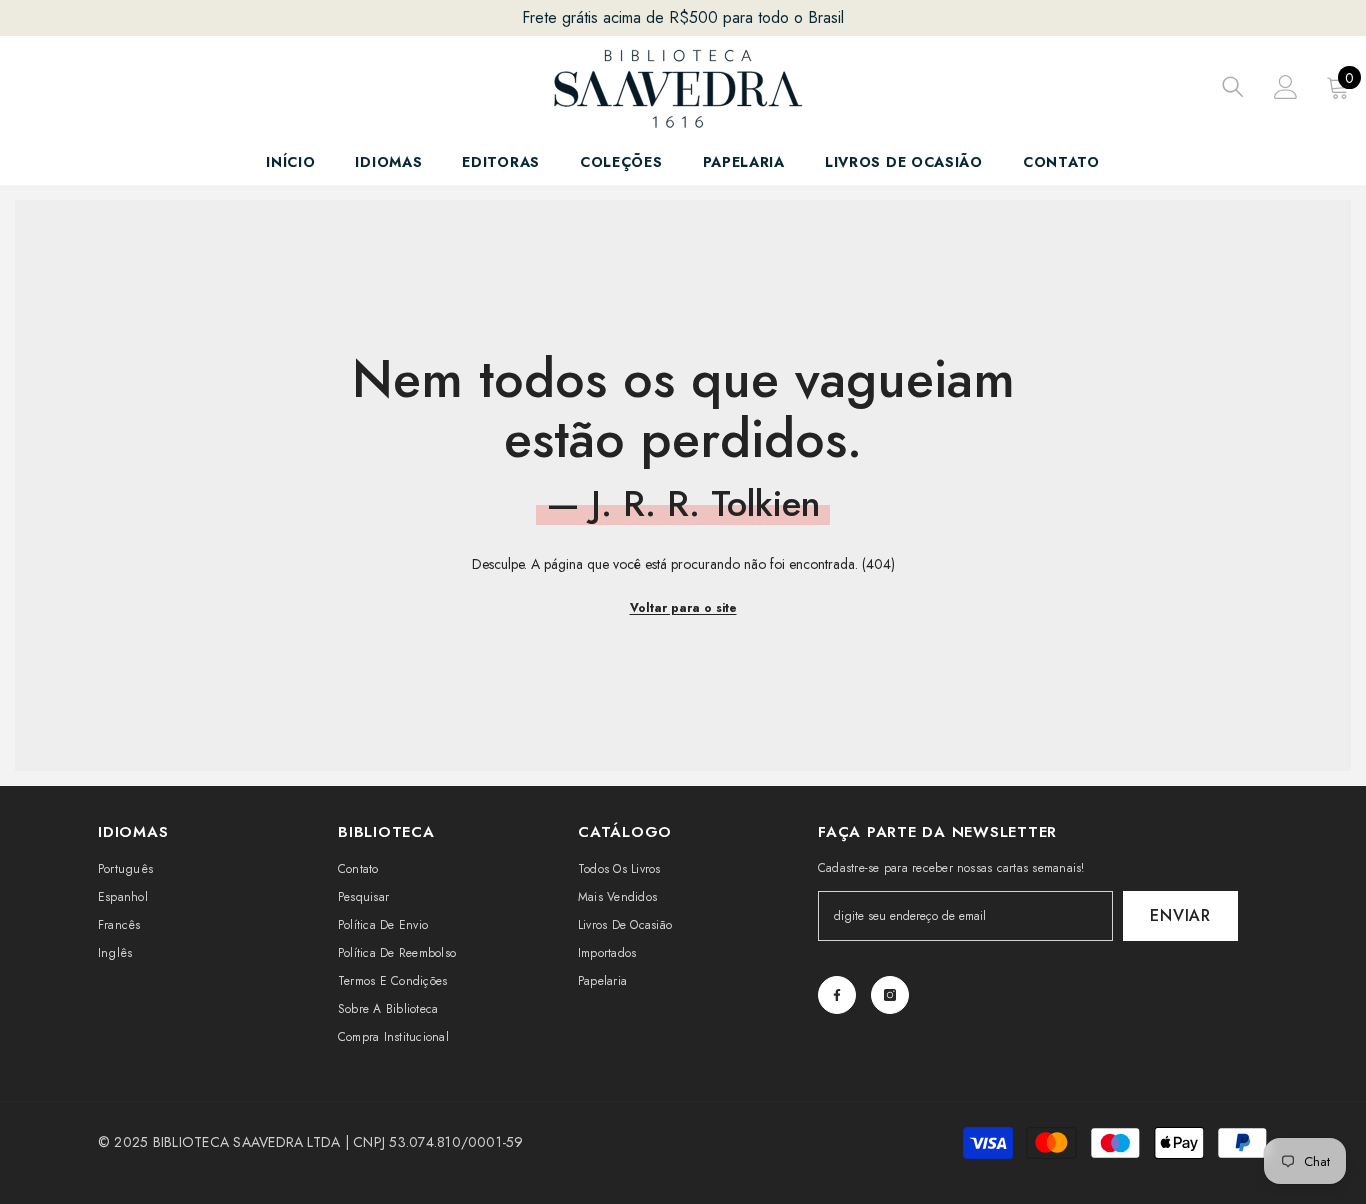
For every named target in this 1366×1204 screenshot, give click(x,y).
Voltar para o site (683, 608)
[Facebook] (837, 995)
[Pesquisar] (1233, 86)
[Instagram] (890, 995)
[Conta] (1286, 87)
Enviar (1180, 915)
